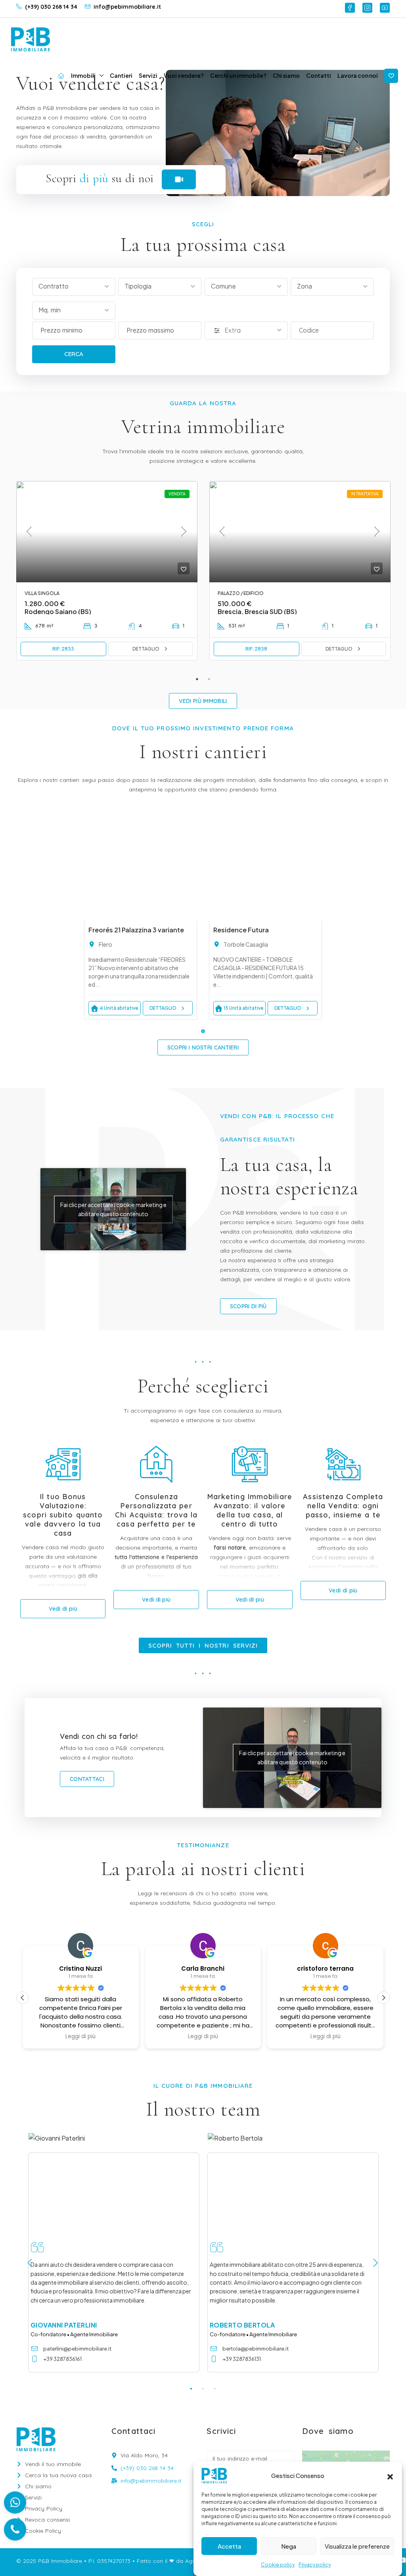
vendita (177, 494)
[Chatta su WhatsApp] (15, 2503)
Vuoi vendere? (184, 75)
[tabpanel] (107, 577)
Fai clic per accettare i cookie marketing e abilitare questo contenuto (113, 1209)
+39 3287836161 (62, 2359)
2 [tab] (209, 679)
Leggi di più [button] (80, 2037)
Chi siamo (286, 75)
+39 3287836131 (242, 2359)
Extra (233, 330)
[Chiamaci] (15, 2530)
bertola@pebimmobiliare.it (256, 2349)
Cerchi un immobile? (238, 75)
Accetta (229, 2546)
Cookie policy (278, 2565)
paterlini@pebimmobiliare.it (77, 2349)
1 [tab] (197, 679)
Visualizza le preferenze (357, 2546)
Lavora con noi (358, 75)
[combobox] (74, 287)
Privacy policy (315, 2565)
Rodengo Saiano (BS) (58, 611)
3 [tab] (215, 2388)
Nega (289, 2546)
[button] (390, 2476)
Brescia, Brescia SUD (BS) (257, 611)
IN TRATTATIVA (365, 494)
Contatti (319, 75)
